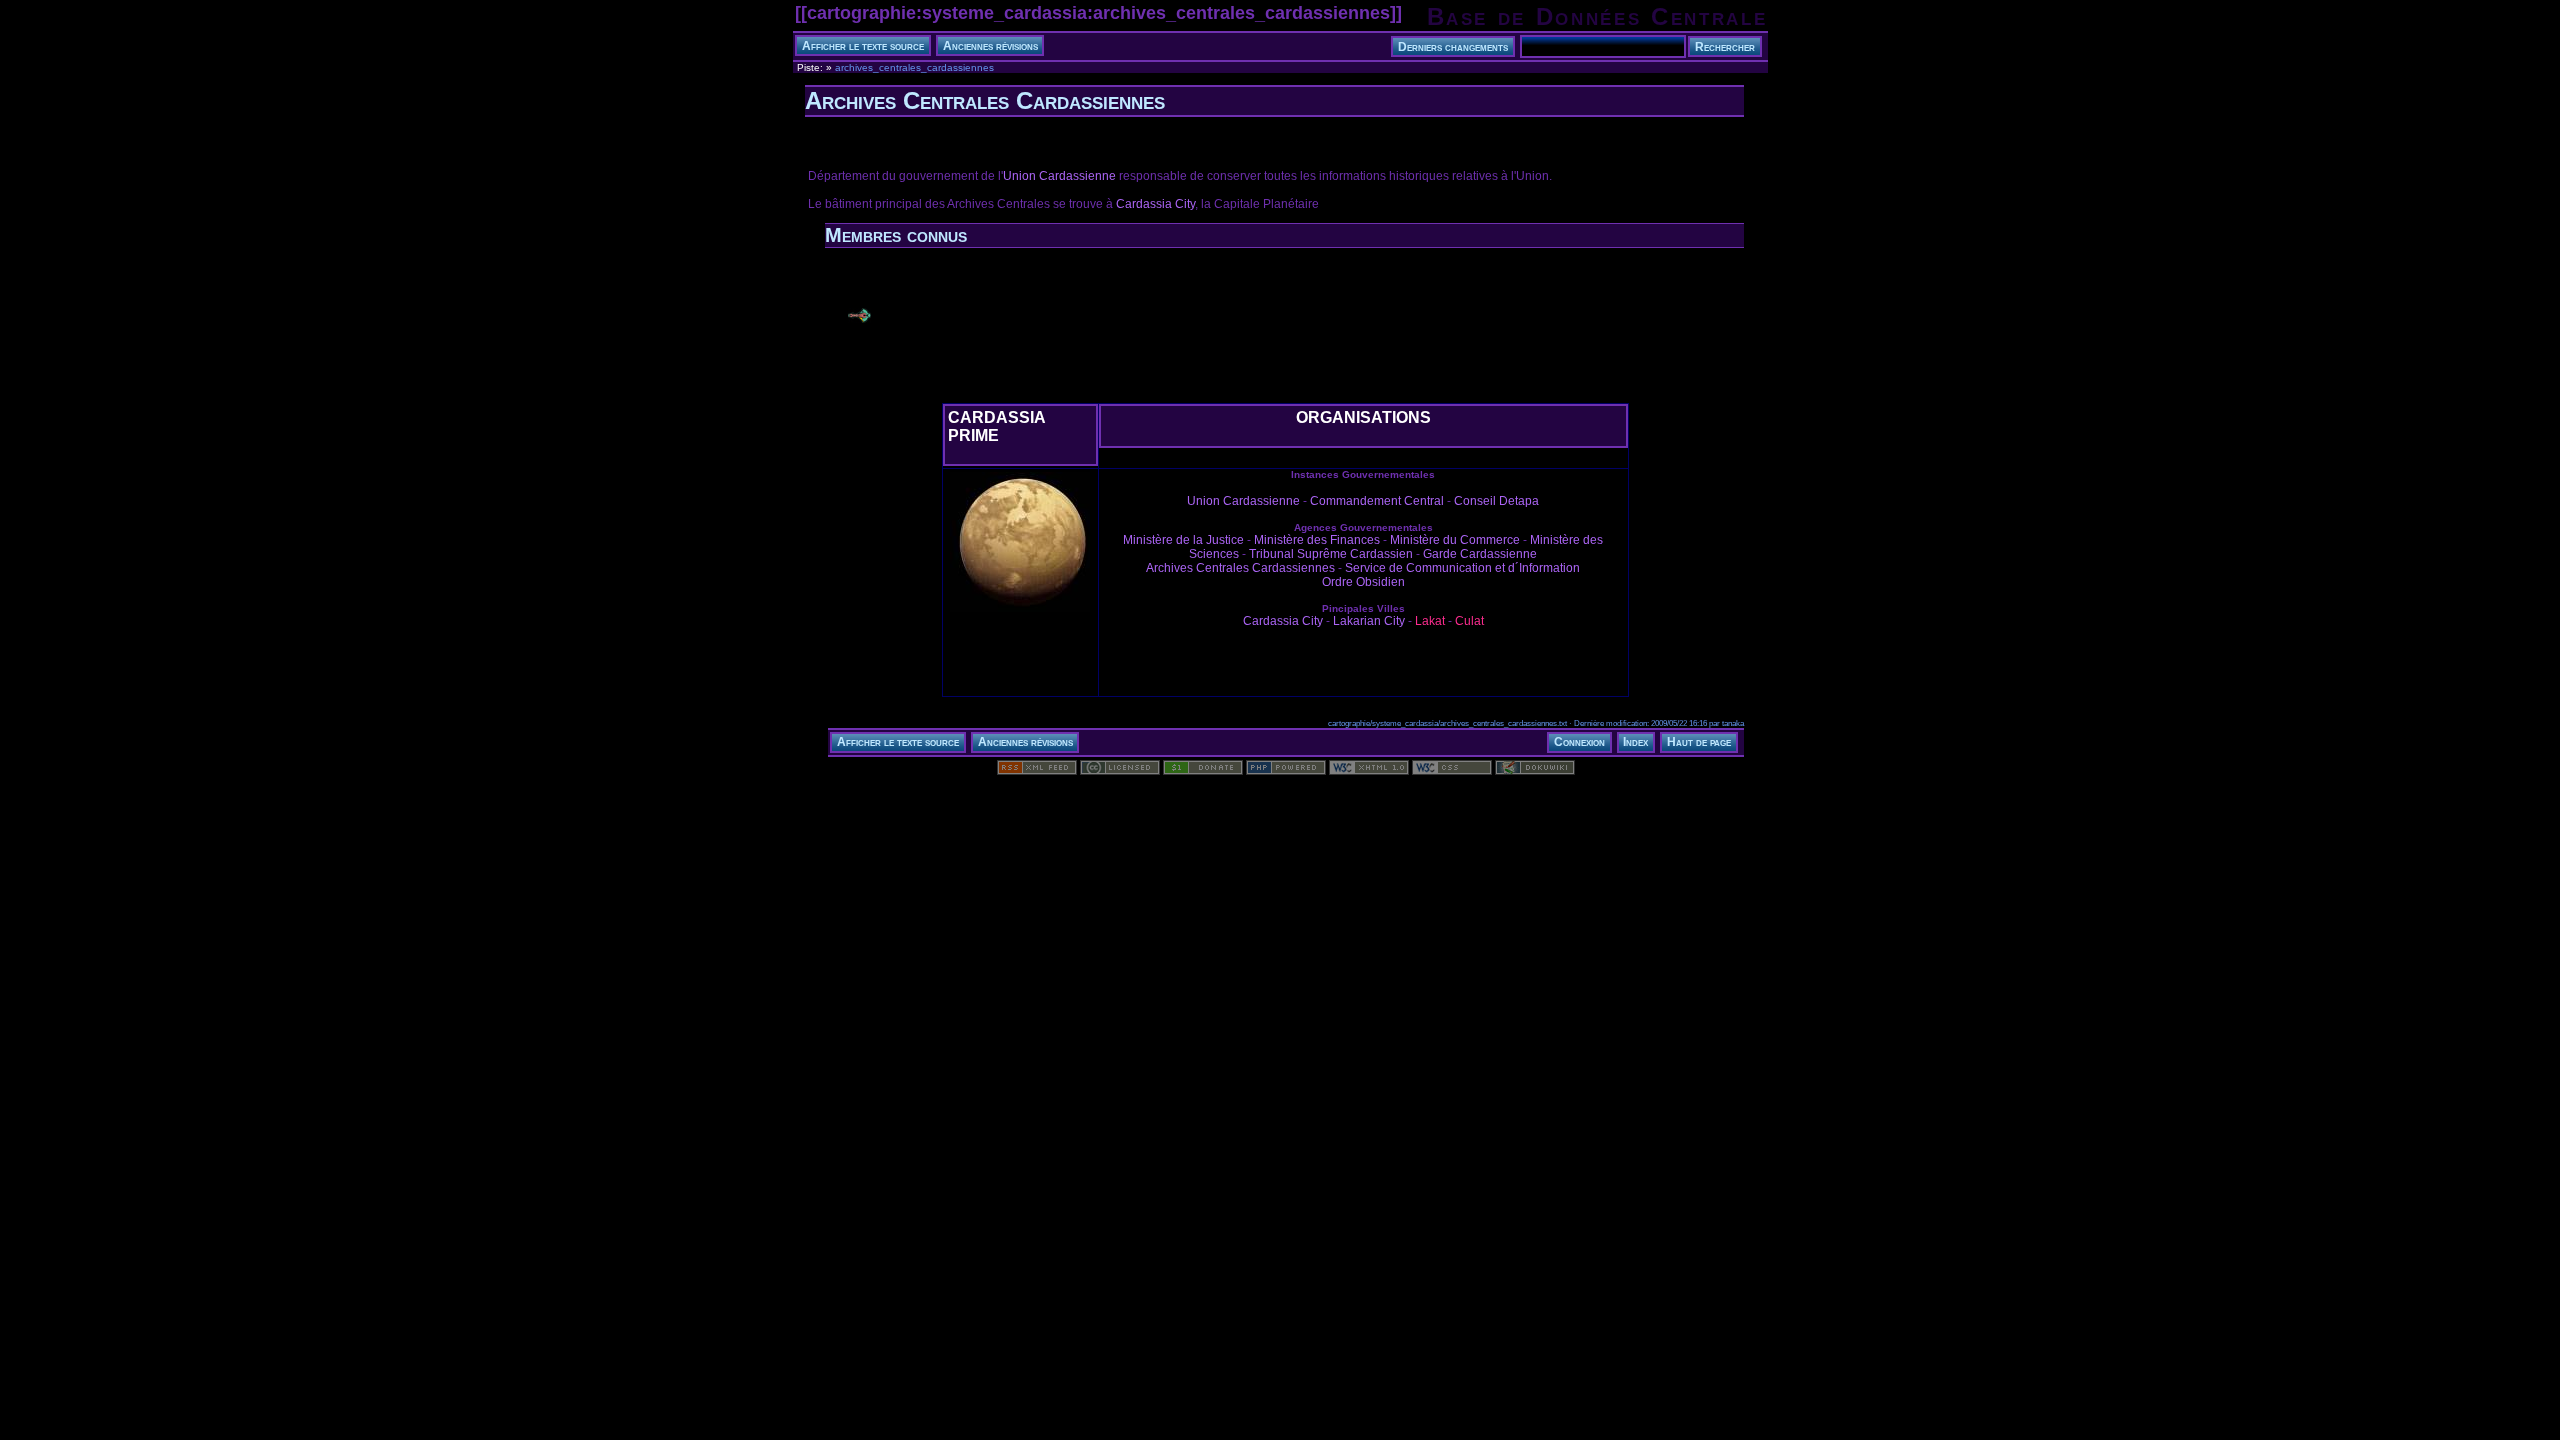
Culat (1469, 621)
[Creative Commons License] (1120, 771)
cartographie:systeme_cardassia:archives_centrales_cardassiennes (1098, 13)
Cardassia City (1155, 204)
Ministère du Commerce (1455, 540)
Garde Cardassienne (1480, 554)
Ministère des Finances (1317, 540)
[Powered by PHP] (1286, 771)
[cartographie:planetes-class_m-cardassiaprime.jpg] (1020, 611)
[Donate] (1203, 771)
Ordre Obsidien (1363, 582)
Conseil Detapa (1496, 501)
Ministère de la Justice (1183, 540)
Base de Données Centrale (1597, 16)
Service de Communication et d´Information (1462, 568)
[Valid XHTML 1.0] (1369, 771)
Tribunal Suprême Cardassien (1331, 554)
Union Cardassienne (1059, 176)
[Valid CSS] (1452, 771)
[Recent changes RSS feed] (1037, 771)
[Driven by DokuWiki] (1535, 771)
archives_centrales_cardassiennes (914, 67)
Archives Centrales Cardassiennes (1240, 568)
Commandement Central (1377, 501)
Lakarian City (1369, 621)
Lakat (1430, 621)
